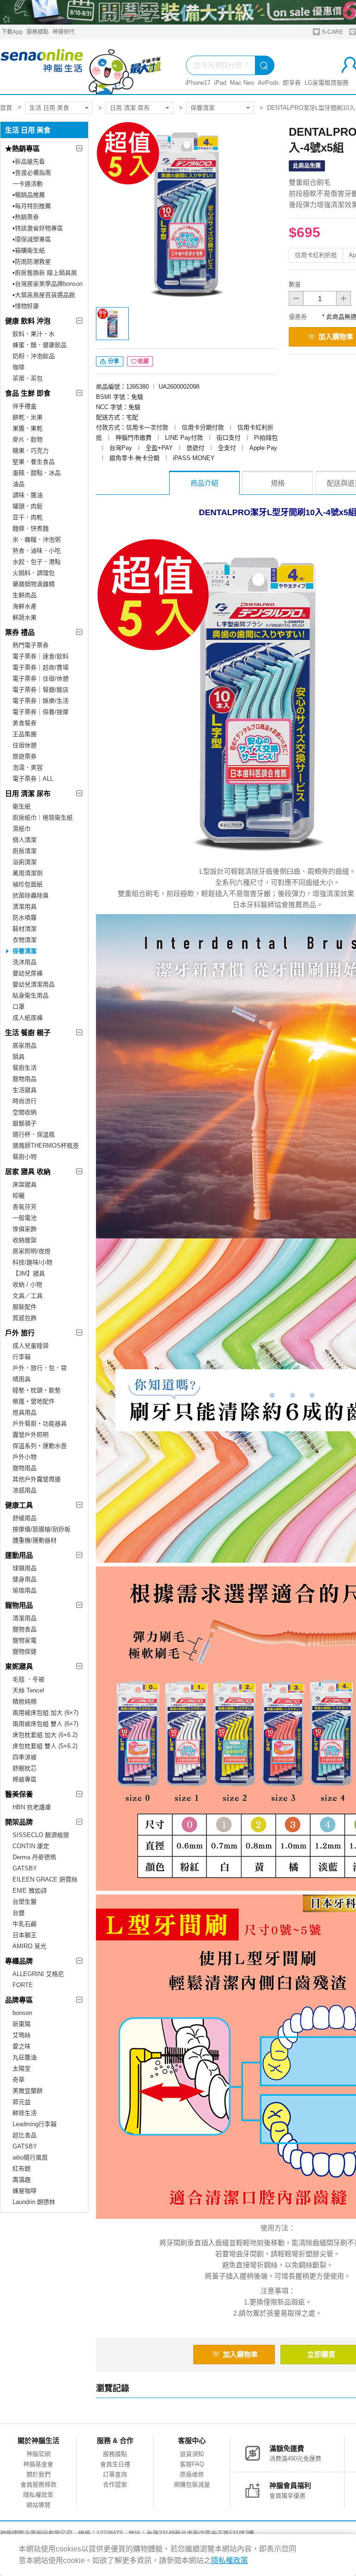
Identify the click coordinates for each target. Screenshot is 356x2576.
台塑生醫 (25, 1902)
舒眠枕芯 (25, 1768)
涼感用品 (25, 1490)
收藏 (143, 361)
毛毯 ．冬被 (29, 1679)
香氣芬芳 (25, 1207)
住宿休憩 (25, 745)
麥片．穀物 (28, 439)
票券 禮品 (20, 632)
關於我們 (38, 2474)
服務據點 (38, 32)
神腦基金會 (38, 2464)
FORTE (23, 1985)
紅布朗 (22, 2169)
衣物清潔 (25, 940)
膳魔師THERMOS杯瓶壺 (46, 1146)
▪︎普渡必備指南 (32, 173)
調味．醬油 (28, 495)
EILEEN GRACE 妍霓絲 (45, 1879)
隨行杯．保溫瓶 (34, 1134)
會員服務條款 (38, 2484)
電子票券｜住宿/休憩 (41, 679)
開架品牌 (19, 1822)
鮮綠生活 (25, 2113)
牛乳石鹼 (25, 1924)
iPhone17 (198, 83)
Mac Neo (242, 83)
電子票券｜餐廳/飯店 (41, 690)
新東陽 (22, 2024)
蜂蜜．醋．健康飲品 (40, 345)
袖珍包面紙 (28, 884)
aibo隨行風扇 (30, 2157)
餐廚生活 (25, 1068)
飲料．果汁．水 (34, 334)
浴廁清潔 (25, 862)
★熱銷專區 (22, 148)
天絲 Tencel (28, 1690)
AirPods (268, 83)
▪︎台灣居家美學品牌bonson (48, 284)
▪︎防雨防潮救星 (32, 262)
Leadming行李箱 (35, 2124)
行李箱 (22, 1357)
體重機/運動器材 (35, 1540)
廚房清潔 (25, 851)
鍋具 (19, 1057)
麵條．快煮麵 (31, 528)
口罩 (19, 1007)
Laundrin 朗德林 (34, 2202)
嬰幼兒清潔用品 (34, 984)
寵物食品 (25, 1629)
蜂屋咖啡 (25, 2191)
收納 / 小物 (27, 1285)
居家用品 (25, 1045)
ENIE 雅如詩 (30, 1891)
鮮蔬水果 (25, 617)
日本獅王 (25, 1935)
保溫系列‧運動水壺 (40, 1446)
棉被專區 (25, 1779)
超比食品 (25, 2135)
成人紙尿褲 (28, 1018)
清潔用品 (25, 1618)
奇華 (19, 2080)
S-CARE (332, 32)
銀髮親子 (25, 1123)
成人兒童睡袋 (31, 1346)
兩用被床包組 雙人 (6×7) (45, 1724)
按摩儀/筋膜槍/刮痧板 (41, 1529)
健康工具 (19, 1505)
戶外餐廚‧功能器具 (40, 1424)
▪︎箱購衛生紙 (29, 250)
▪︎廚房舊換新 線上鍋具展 (45, 273)
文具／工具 (28, 1296)
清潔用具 (25, 906)
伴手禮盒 (25, 406)
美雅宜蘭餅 (28, 2091)
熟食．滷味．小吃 (37, 551)
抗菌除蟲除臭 (31, 895)
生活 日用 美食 (49, 108)
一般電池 (25, 1218)
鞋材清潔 (25, 929)
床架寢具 (25, 1184)
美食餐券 (25, 723)
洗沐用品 (25, 962)
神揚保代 (64, 32)
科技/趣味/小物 (32, 1262)
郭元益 (22, 2102)
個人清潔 (25, 840)
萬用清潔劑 (28, 873)
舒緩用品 (25, 1518)
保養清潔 (203, 108)
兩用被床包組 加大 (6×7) (45, 1713)
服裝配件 (25, 1307)
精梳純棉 (25, 1702)
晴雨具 (22, 1379)
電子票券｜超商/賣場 (41, 667)
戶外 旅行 (20, 1333)
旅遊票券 (25, 756)
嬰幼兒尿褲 (28, 973)
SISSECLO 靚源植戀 (41, 1835)
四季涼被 (25, 1757)
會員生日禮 (115, 2464)
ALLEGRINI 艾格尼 (38, 1974)
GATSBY (25, 1868)
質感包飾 (25, 1318)
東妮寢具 (19, 1666)
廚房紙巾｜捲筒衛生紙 (43, 818)
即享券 (292, 83)
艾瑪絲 (22, 2035)
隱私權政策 (38, 2495)
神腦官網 (38, 2454)
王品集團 (25, 734)
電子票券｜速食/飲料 (41, 656)
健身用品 (25, 1579)
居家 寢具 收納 (28, 1171)
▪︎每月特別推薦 (32, 206)
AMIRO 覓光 (29, 1946)
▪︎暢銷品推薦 (29, 195)
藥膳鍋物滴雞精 (34, 584)
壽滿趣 (22, 2180)
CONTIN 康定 (31, 1846)
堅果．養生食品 (34, 462)
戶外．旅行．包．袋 (40, 1368)
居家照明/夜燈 (32, 1251)
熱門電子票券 (31, 645)
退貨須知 (192, 2454)
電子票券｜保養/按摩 (41, 712)
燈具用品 (25, 1412)
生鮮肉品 (25, 595)
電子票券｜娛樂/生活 (41, 701)
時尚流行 (25, 1101)
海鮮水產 (25, 606)
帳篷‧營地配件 (34, 1401)
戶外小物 (25, 1457)
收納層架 (25, 1240)
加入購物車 (240, 2354)
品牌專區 (19, 2000)
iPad (220, 83)
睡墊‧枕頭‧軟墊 (37, 1390)
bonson (22, 2013)
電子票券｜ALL (33, 779)
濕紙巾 (22, 829)
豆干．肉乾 (28, 517)
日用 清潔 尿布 (130, 108)
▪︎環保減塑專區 (32, 239)
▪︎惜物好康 (26, 306)
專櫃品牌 (19, 1961)
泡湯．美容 (28, 767)
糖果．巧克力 (31, 451)
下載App (12, 32)
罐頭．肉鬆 (28, 506)
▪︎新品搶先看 (29, 161)
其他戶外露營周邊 (37, 1479)
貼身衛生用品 (31, 995)
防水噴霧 (25, 918)
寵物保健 (25, 1651)
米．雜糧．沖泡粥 (37, 540)
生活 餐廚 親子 (28, 1032)
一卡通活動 (28, 184)
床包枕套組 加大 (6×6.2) (45, 1735)
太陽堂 (22, 2068)
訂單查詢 (115, 2474)
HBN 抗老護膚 (32, 1807)
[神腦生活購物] (81, 67)
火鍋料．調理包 (34, 573)
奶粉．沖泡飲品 (34, 356)
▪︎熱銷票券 (26, 217)
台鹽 (19, 1913)
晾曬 (19, 1196)
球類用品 (25, 1568)
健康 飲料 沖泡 (28, 321)
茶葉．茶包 (28, 378)
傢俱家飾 (25, 1229)
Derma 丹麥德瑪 (34, 1857)
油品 (19, 484)
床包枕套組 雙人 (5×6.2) (45, 1746)
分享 (113, 361)
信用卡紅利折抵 (316, 255)
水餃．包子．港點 (37, 562)
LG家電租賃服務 (327, 83)
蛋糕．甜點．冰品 (37, 473)
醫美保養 (19, 1794)
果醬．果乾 (28, 428)
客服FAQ (192, 2464)
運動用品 (19, 1555)
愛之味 (22, 2046)
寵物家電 (25, 1640)
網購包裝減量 (192, 2484)
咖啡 (19, 367)
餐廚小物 (25, 1157)
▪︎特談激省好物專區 (38, 228)
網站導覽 (38, 2505)
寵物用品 (25, 1079)
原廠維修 (192, 2474)
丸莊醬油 (25, 2057)
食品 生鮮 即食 (28, 393)
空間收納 (25, 1112)
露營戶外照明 (31, 1435)
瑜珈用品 (25, 1590)
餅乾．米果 (28, 417)
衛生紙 (22, 806)
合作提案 (115, 2484)
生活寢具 (25, 1090)
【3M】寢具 (29, 1273)
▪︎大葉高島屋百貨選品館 (44, 295)
